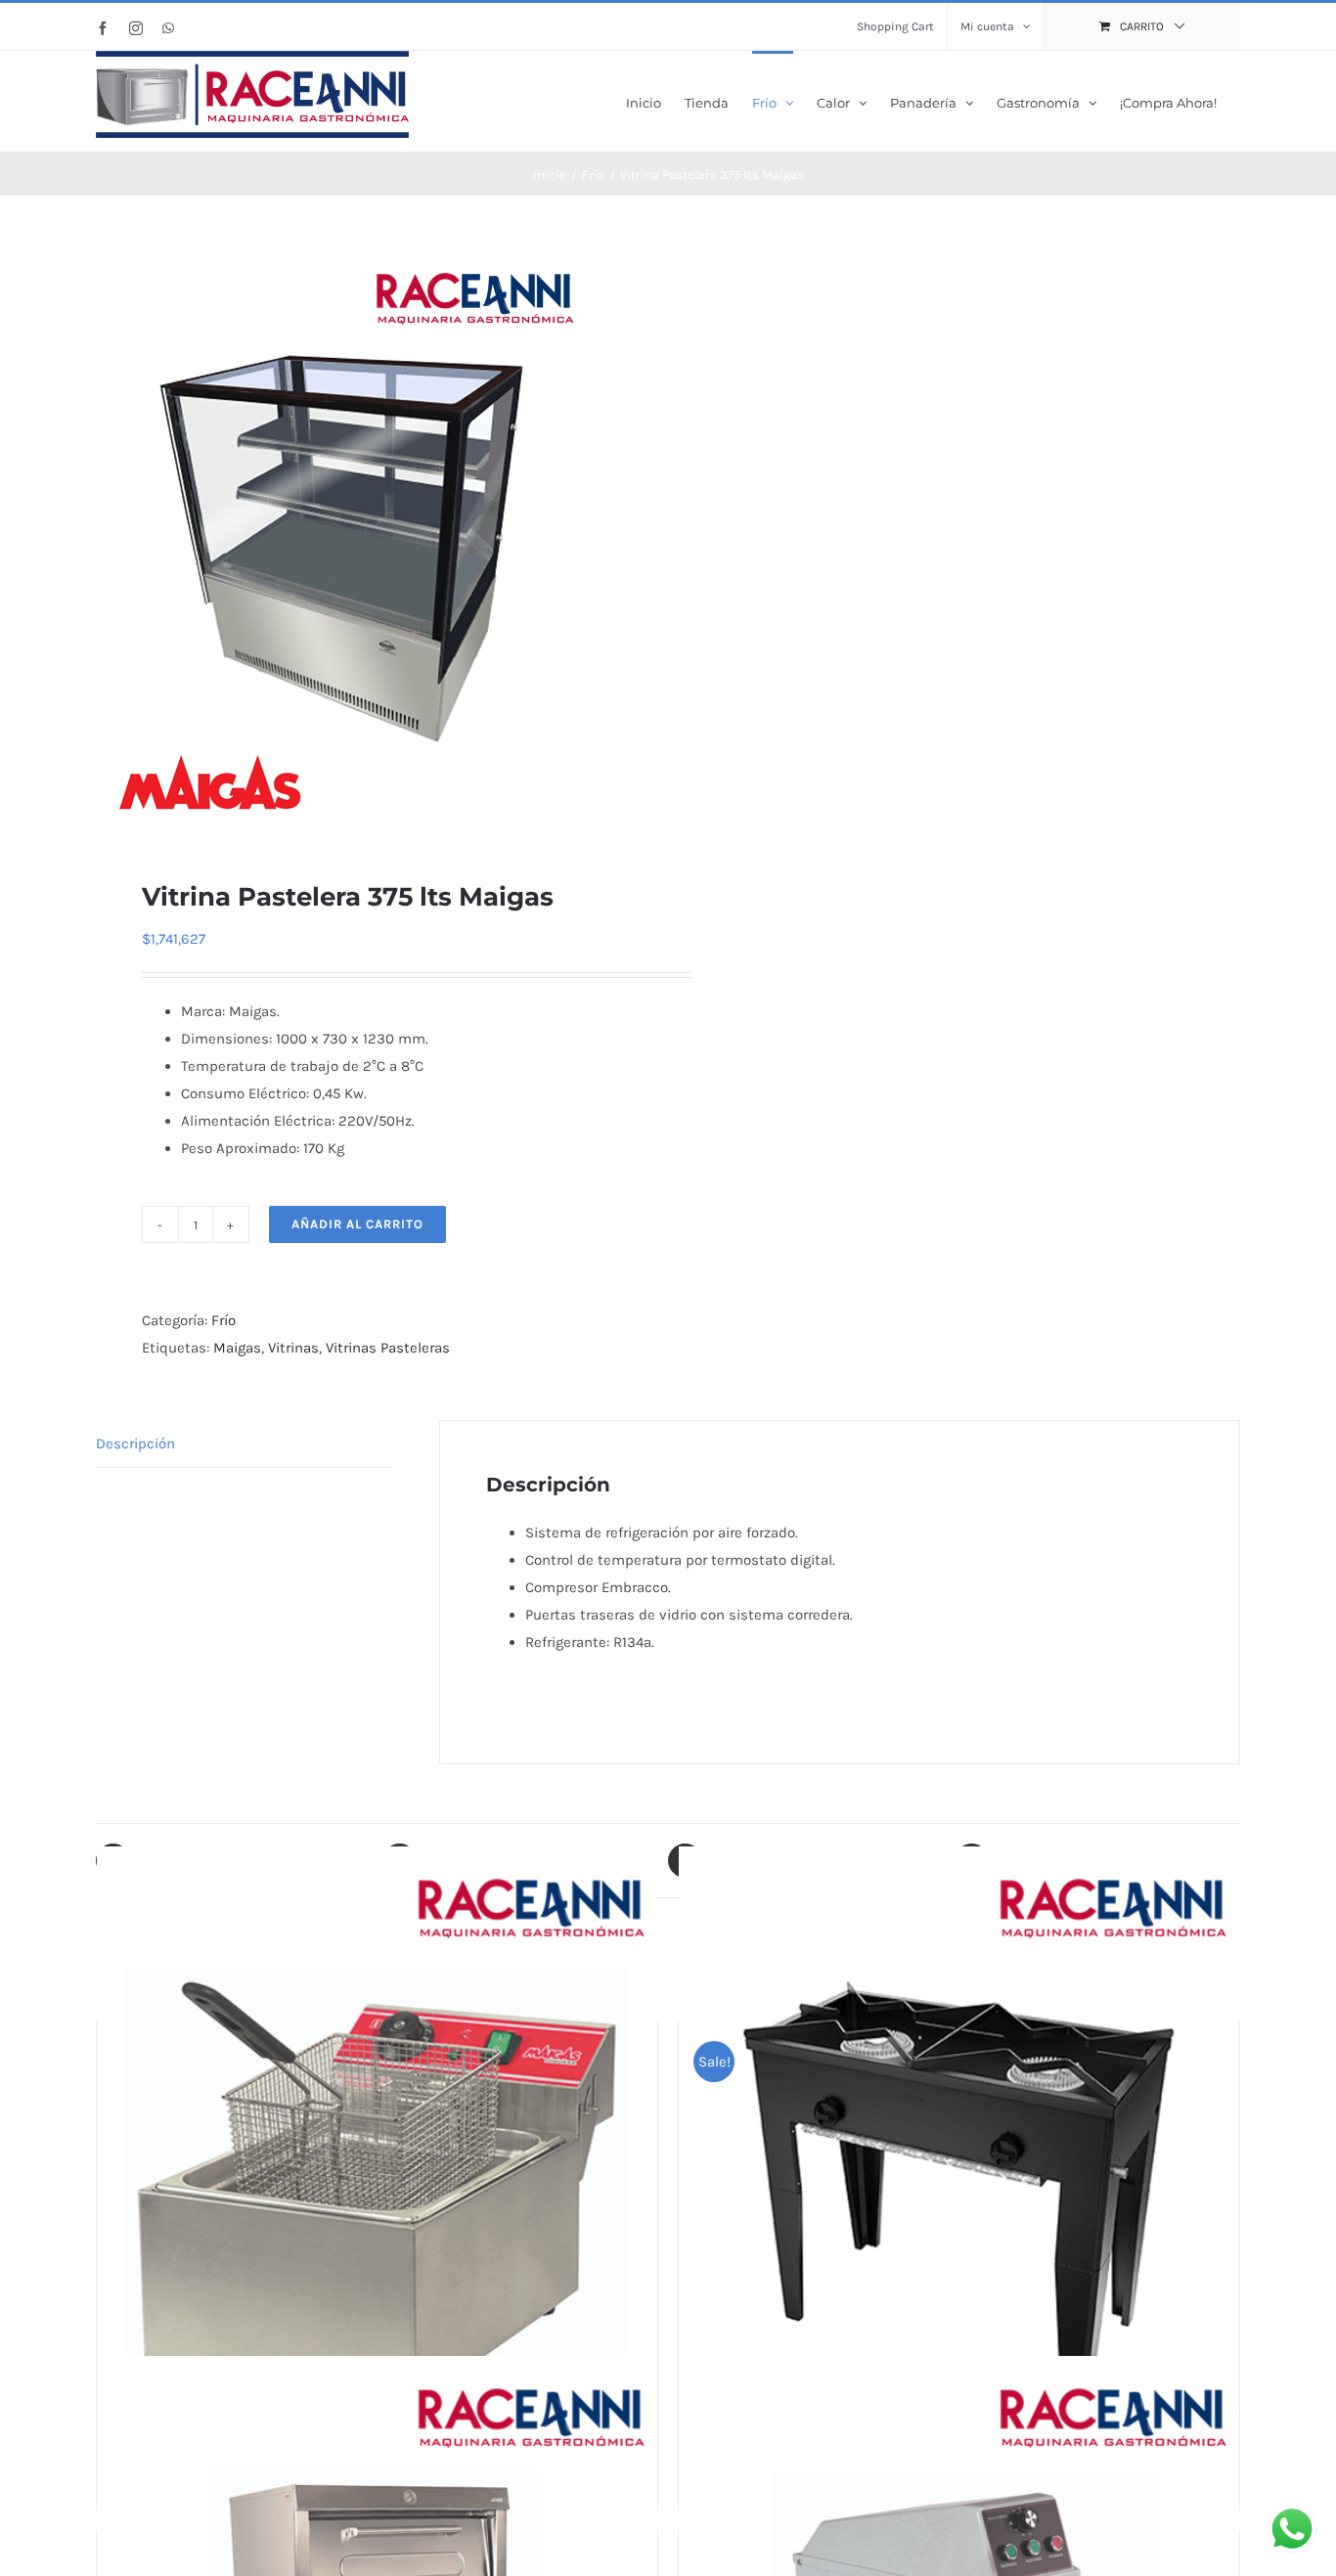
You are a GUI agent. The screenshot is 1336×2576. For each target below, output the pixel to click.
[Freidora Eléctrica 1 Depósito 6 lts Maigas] (377, 2183)
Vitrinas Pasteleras (388, 1348)
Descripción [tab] (135, 1443)
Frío (223, 1320)
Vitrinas (293, 1348)
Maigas (237, 1348)
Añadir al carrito (357, 1224)
